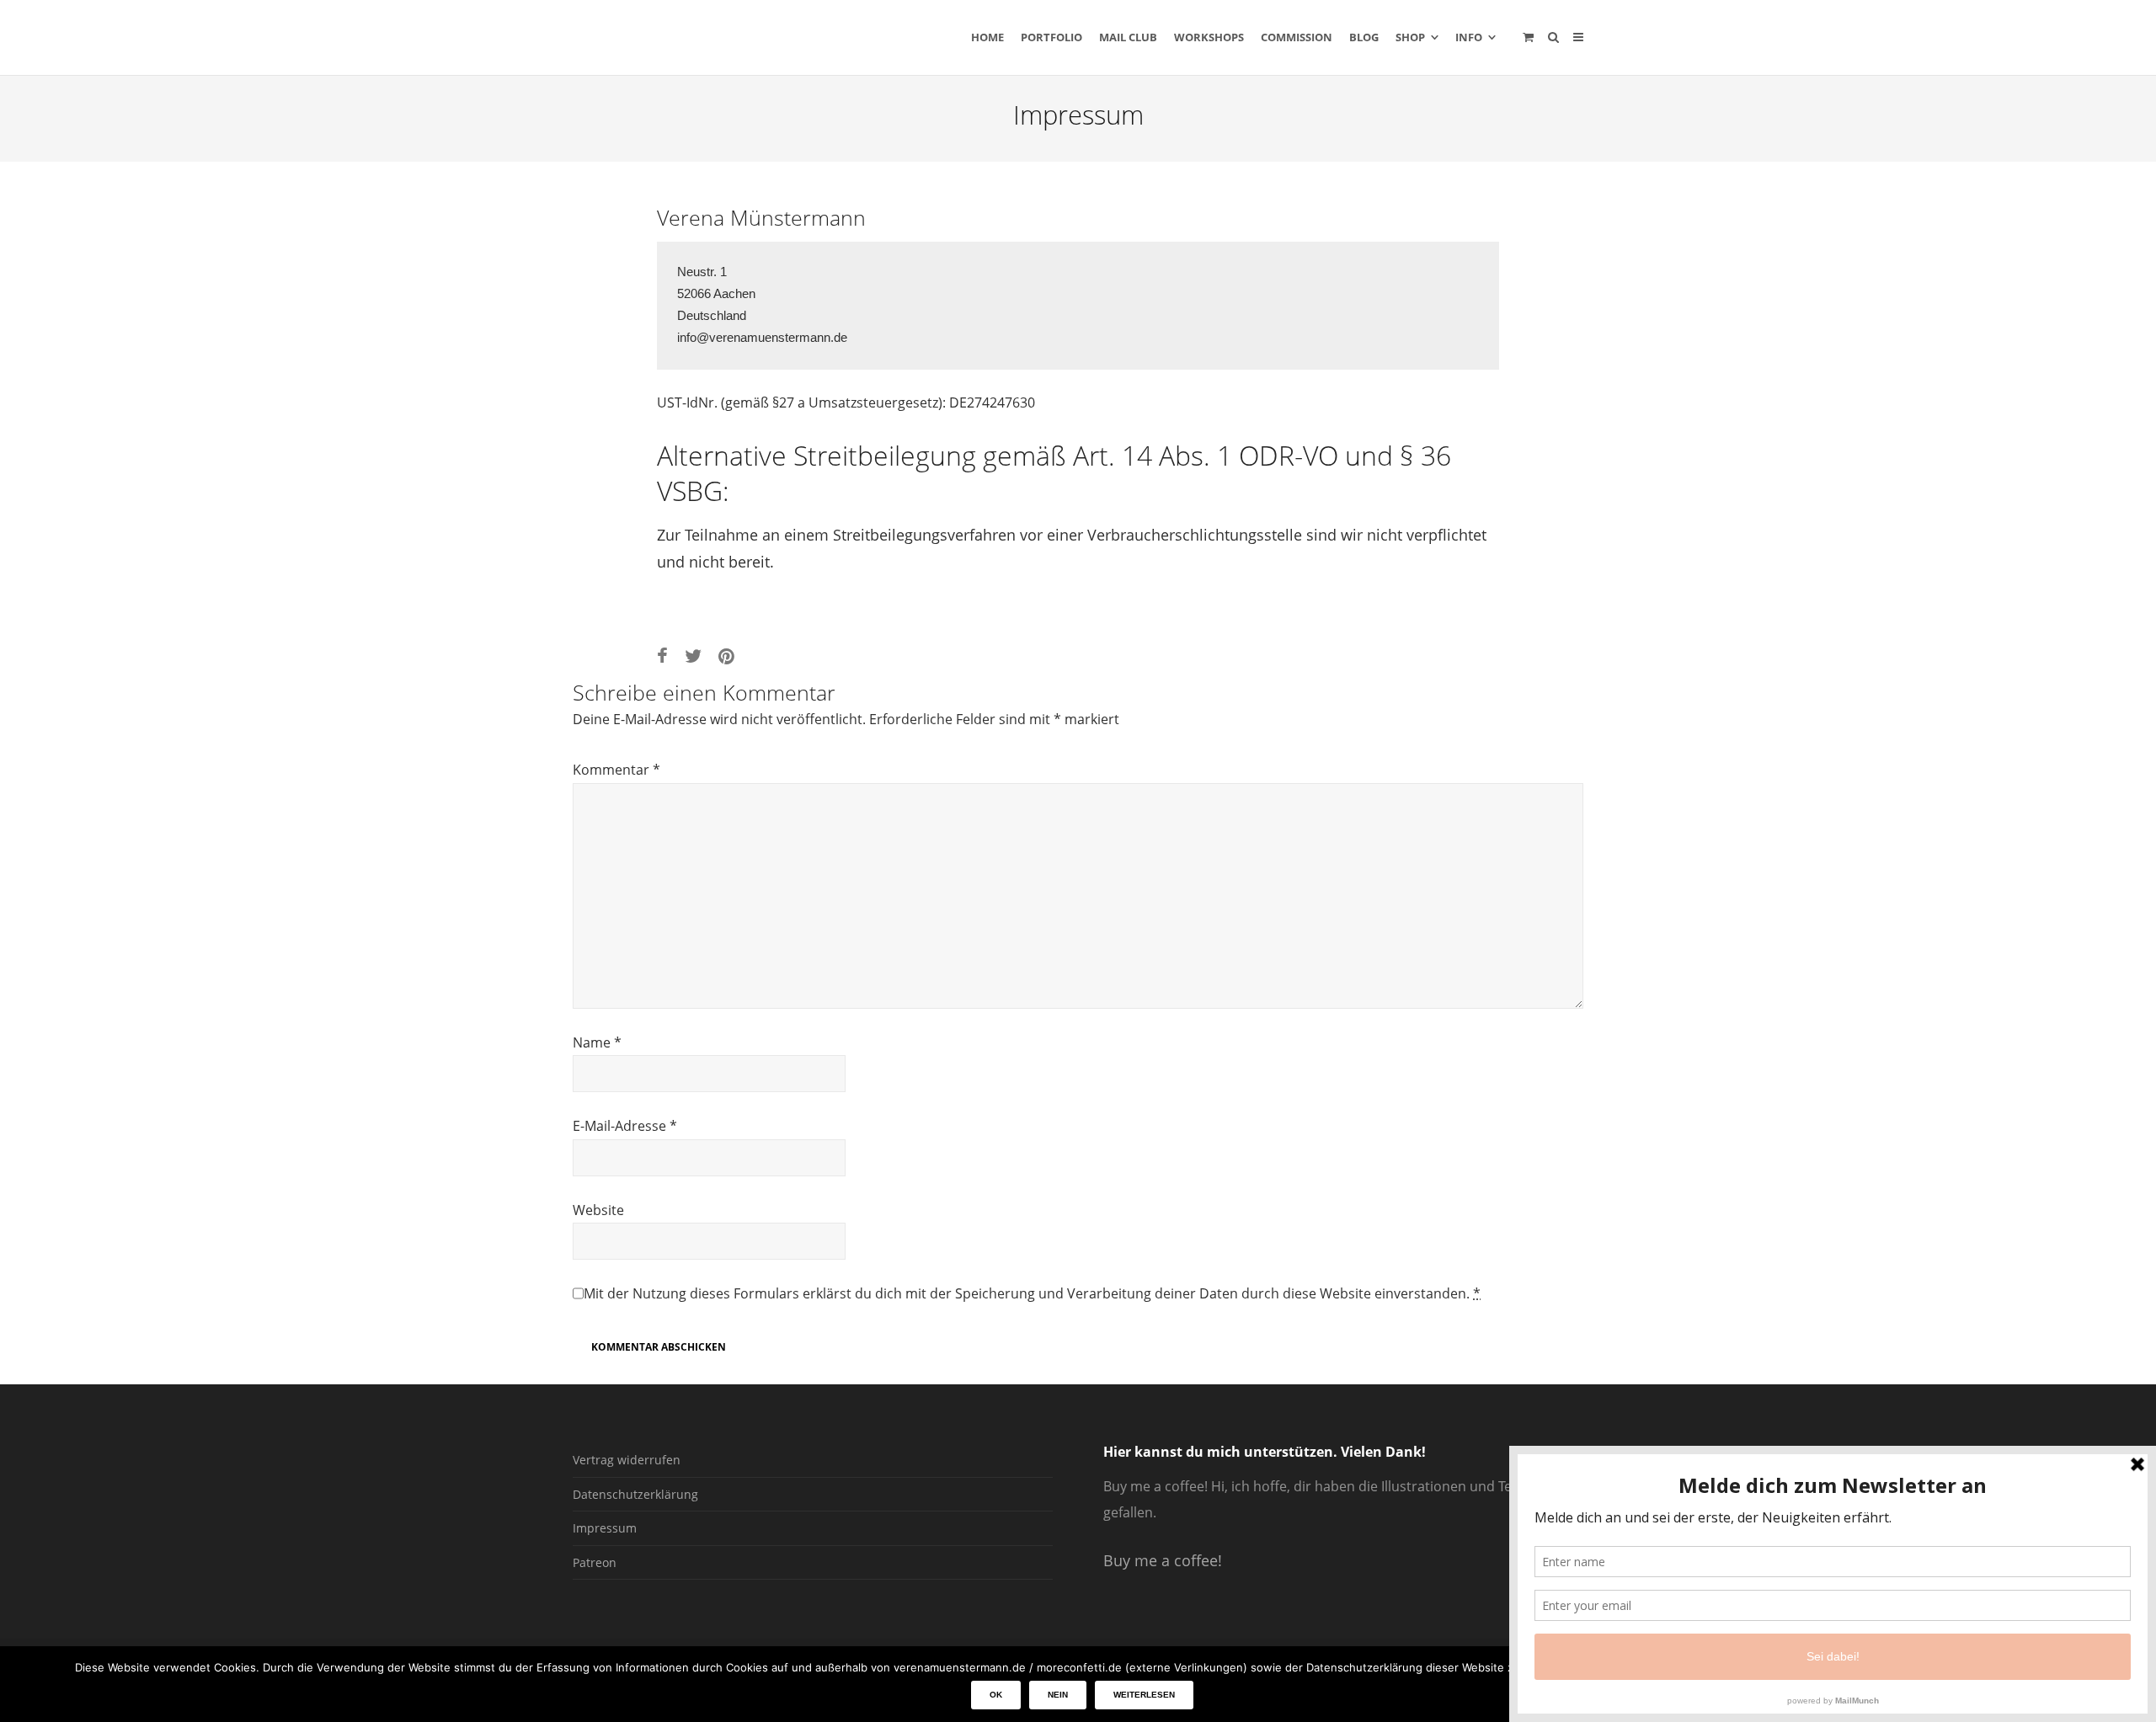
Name (597, 1042)
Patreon (595, 1562)
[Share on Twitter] (693, 656)
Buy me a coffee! (1163, 1560)
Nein (1058, 1695)
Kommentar (616, 770)
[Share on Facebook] (662, 656)
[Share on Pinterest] (726, 656)
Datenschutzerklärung (635, 1494)
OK (996, 1695)
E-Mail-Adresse (625, 1126)
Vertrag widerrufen (627, 1460)
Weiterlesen (1144, 1695)
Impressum (605, 1528)
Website (598, 1210)
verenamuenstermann (732, 37)
